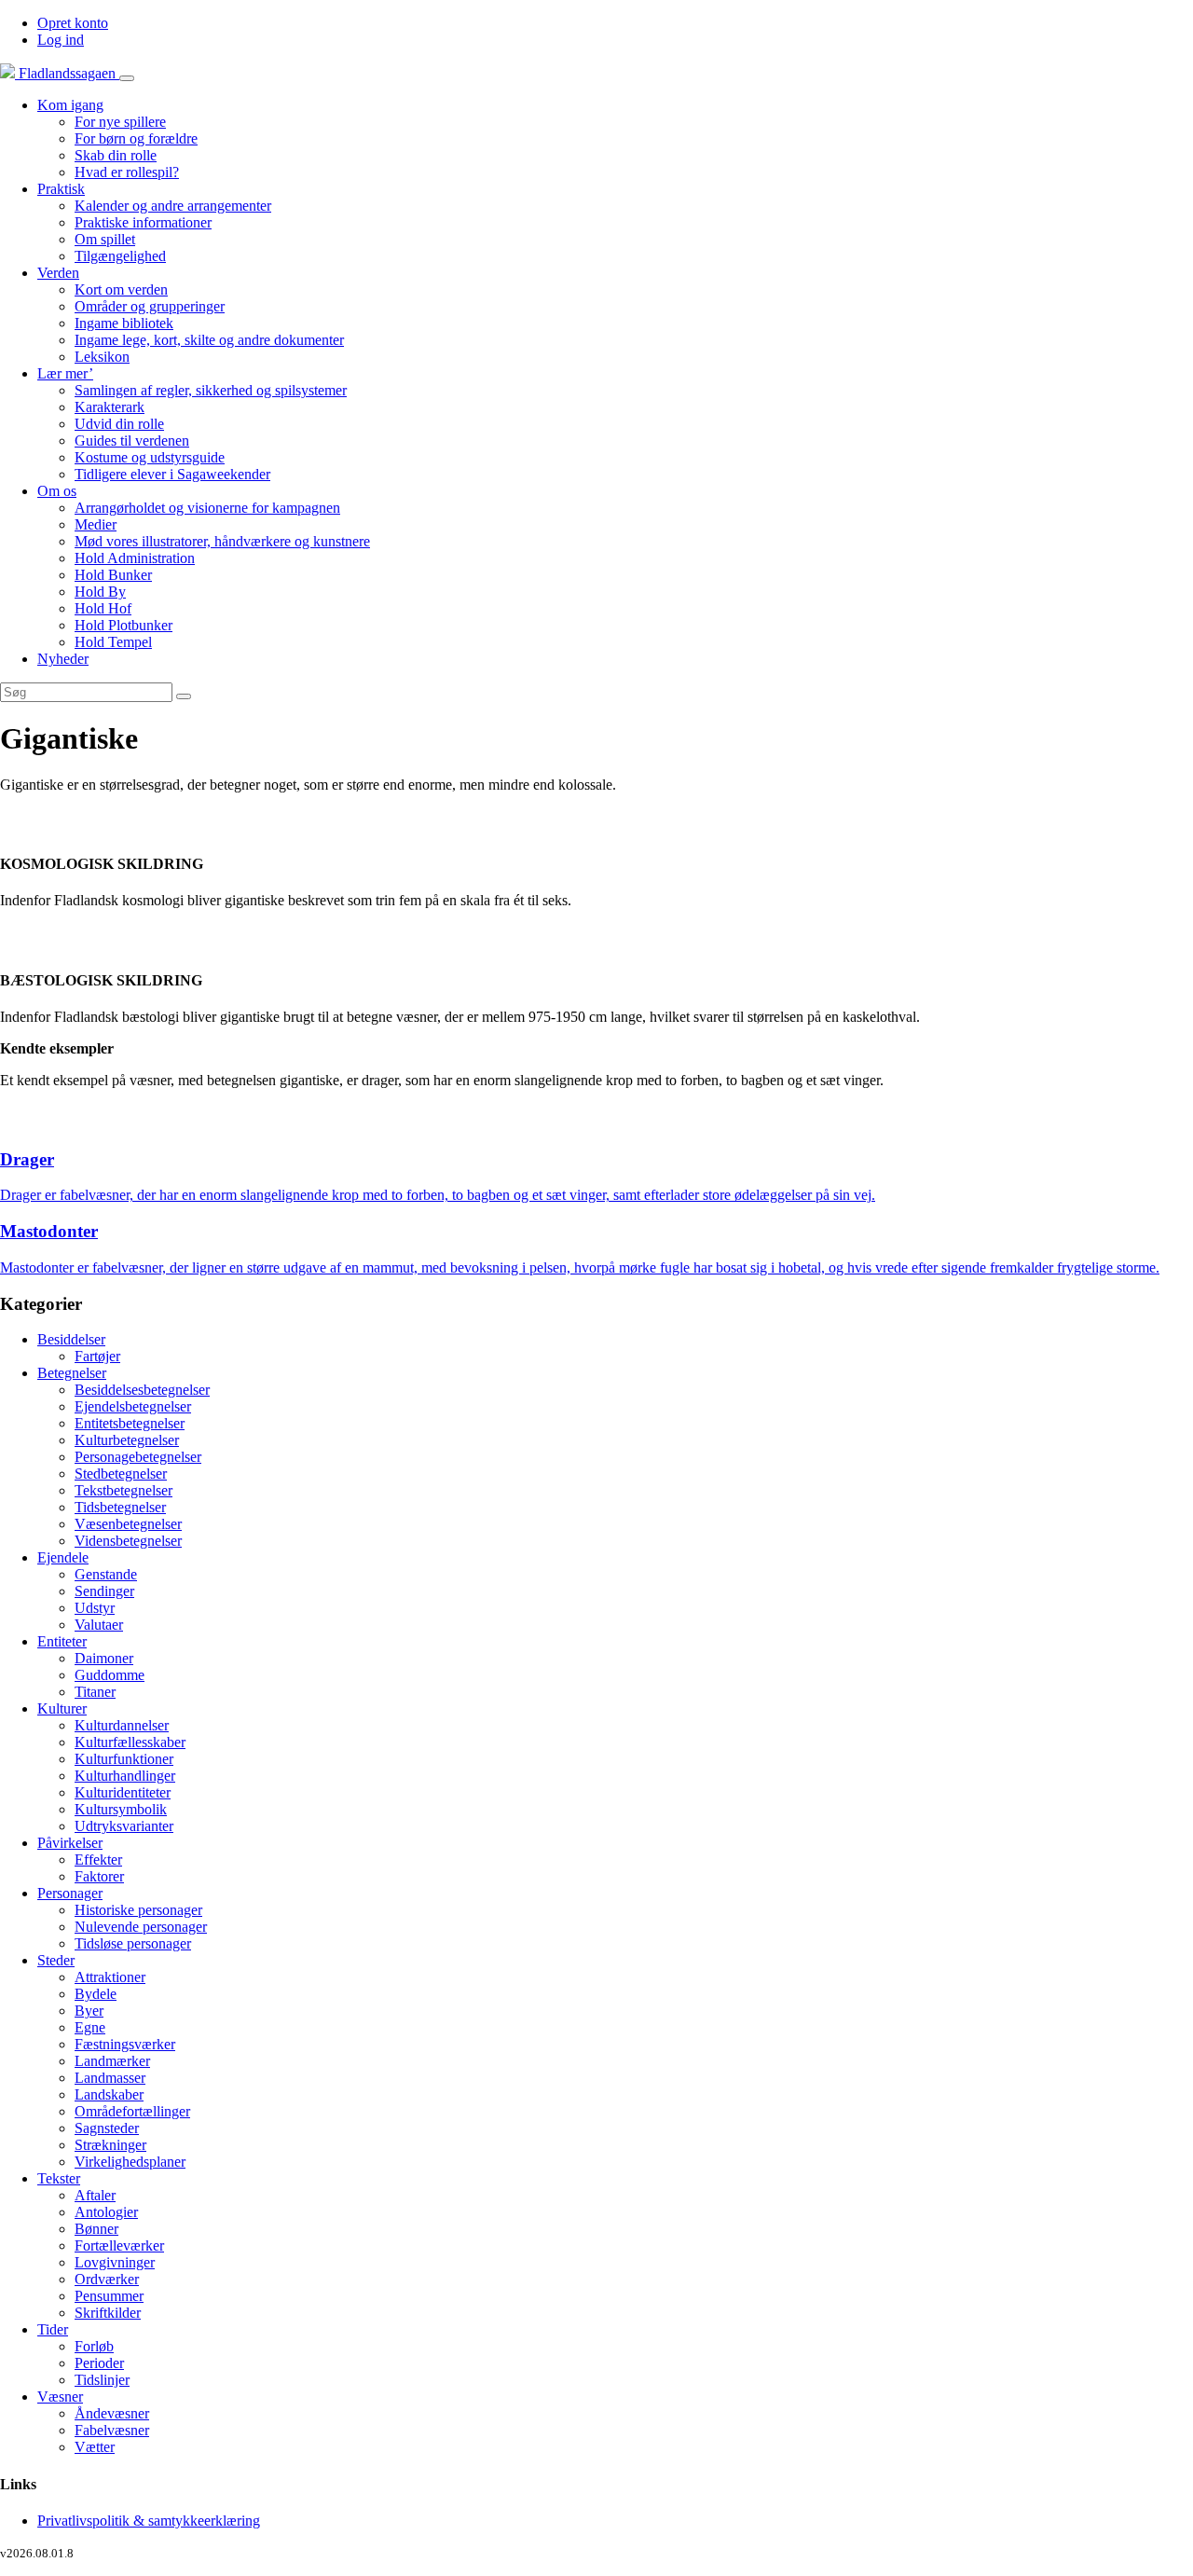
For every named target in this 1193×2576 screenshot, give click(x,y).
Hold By (100, 592)
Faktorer (99, 1876)
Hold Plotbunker (123, 625)
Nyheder (63, 659)
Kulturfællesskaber (130, 1742)
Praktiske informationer (143, 222)
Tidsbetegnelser (120, 1507)
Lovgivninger (115, 2262)
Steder (56, 1960)
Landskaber (109, 2094)
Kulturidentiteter (123, 1792)
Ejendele (63, 1557)
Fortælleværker (119, 2245)
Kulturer (62, 1708)
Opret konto (73, 23)
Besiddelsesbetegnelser (142, 1390)
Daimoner (104, 1658)
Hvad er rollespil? (127, 172)
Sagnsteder (107, 2128)
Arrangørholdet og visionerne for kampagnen (207, 508)
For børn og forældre (136, 138)
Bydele (96, 1994)
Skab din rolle (116, 155)
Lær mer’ (65, 373)
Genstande (106, 1574)
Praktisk (61, 189)
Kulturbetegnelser (127, 1440)
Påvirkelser (70, 1843)
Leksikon (102, 357)
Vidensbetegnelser (128, 1541)
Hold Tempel (113, 642)
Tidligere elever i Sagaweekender (172, 474)
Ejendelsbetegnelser (133, 1406)
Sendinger (104, 1591)
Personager (70, 1893)
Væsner (60, 2397)
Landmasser (110, 2078)
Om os (57, 491)
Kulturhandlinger (125, 1776)
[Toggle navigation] (127, 78)
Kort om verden (121, 289)
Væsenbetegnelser (128, 1524)
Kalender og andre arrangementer (173, 206)
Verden (58, 273)
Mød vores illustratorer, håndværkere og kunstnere (222, 541)
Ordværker (107, 2279)
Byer (89, 2011)
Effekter (98, 1860)
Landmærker (112, 2061)
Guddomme (110, 1675)
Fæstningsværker (125, 2044)
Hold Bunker (113, 575)
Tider (53, 2329)
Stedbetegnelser (121, 1474)
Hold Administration (135, 558)
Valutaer (99, 1625)
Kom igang (70, 105)
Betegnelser (72, 1373)
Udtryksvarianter (124, 1826)
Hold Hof (103, 608)
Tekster (59, 2178)
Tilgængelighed (120, 256)
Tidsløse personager (133, 1943)
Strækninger (110, 2145)
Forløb (94, 2346)
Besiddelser (71, 1339)
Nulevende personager (141, 1927)
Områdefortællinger (132, 2111)
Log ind (61, 40)
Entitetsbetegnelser (130, 1423)
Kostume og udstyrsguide (150, 457)
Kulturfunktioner (124, 1759)
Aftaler (95, 2195)
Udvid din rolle (119, 424)
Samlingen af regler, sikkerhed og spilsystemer (211, 390)
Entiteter (62, 1641)
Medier (96, 524)
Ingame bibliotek (124, 323)
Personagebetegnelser (138, 1457)
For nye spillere (120, 122)
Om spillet (105, 239)
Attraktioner (110, 1977)
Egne (90, 2027)
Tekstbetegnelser (123, 1490)
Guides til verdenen (132, 441)
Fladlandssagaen (67, 73)
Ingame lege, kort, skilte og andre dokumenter (209, 340)
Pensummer (109, 2296)
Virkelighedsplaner (130, 2162)
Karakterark (110, 407)
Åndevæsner (112, 2413)
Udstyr (95, 1608)
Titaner (95, 1692)
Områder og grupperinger (150, 306)
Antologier (106, 2212)
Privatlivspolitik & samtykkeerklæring (149, 2521)
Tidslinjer (102, 2380)
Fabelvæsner (112, 2430)
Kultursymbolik (121, 1809)
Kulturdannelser (122, 1725)
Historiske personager (138, 1910)
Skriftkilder (108, 2313)
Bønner (96, 2229)
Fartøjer (97, 1356)
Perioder (99, 2363)
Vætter (95, 2447)
